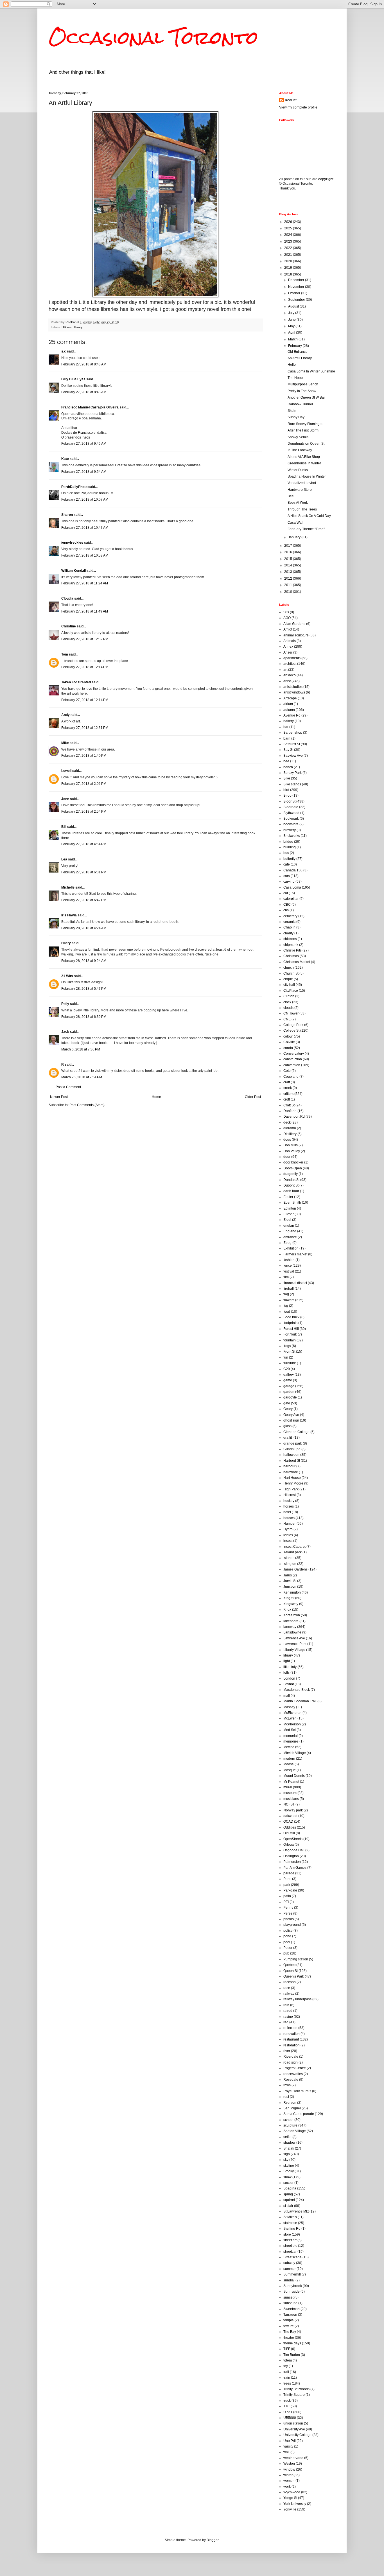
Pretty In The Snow (302, 391)
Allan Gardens (294, 624)
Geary (288, 1409)
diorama (290, 1128)
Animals (290, 641)
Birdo (287, 796)
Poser (288, 1948)
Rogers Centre (295, 2068)
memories (291, 1741)
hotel (287, 1512)
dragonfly (291, 1174)
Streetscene (292, 2257)
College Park (293, 1025)
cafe (287, 864)
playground (292, 1925)
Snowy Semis (298, 437)
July (292, 313)
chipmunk (291, 945)
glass (287, 1426)
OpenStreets (293, 1839)
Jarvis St (290, 1581)
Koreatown (292, 1615)
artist (287, 681)
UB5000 (290, 2418)
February (295, 346)
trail (286, 2372)
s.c (64, 351)
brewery (290, 830)
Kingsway (291, 1604)
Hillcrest (67, 327)
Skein (292, 411)
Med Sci (290, 1730)
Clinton (289, 996)
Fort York (290, 1334)
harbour (289, 1466)
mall (287, 1696)
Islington (290, 1564)
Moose (289, 1764)
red (286, 2022)
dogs (287, 1140)
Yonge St (290, 2498)
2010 (289, 592)
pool (287, 1942)
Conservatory (294, 1054)
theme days (292, 2343)
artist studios (293, 687)
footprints (290, 1323)
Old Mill (289, 1833)
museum (290, 1793)
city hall (289, 985)
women (289, 2481)
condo (288, 1048)
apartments (292, 658)
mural (288, 1787)
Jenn (65, 799)
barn (287, 738)
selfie (287, 2137)
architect (290, 664)
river (287, 2051)
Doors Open (293, 1168)
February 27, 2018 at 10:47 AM (85, 528)
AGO (287, 618)
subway (289, 2263)
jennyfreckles (72, 543)
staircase (290, 2223)
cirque (288, 979)
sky (286, 2160)
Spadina (290, 2188)
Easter (288, 1197)
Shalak (289, 2148)
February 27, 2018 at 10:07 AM (85, 500)
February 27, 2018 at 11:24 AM (85, 583)
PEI (286, 1902)
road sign (291, 2062)
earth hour (291, 1191)
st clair (288, 2206)
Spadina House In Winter (307, 476)
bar (286, 727)
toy (286, 2366)
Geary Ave (291, 1415)
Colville (289, 1042)
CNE (287, 1019)
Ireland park (292, 1552)
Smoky (289, 2171)
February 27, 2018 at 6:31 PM (84, 872)
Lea (64, 859)
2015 (289, 559)
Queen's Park (294, 1976)
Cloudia (67, 598)
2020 (289, 261)
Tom (65, 654)
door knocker (293, 1162)
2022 (289, 248)
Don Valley (292, 1151)
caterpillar (291, 899)
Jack (65, 1032)
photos (289, 1919)
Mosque (290, 1770)
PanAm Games (295, 1868)
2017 (289, 546)
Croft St (289, 1105)
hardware (291, 1472)
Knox (287, 1610)
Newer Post (59, 1097)
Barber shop (293, 733)
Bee (291, 496)
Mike (65, 743)
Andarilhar (69, 428)
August (294, 306)
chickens (290, 939)
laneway (290, 1627)
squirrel (289, 2200)
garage (289, 1386)
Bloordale (291, 807)
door (287, 1157)
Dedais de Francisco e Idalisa (84, 433)
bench (288, 767)
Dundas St (291, 1180)
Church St (291, 973)
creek (288, 1088)
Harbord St (292, 1461)
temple (289, 2320)
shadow (289, 2143)
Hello (292, 365)
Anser (288, 652)
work (287, 2487)
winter (288, 2475)
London (289, 1678)
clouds (288, 1008)
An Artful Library (300, 358)
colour (288, 1036)
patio (287, 1896)
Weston (289, 2464)
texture (289, 2326)
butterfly (289, 859)
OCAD (288, 1822)
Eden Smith (292, 1203)
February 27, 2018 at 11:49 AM (85, 611)
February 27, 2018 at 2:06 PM (84, 784)
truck (287, 2401)
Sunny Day (296, 417)
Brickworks (292, 836)
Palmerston (292, 1862)
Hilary (66, 943)
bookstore (291, 824)
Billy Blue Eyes (73, 379)
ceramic (289, 922)
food (287, 1312)
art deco (290, 675)
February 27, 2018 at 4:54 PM (84, 844)
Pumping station (296, 1959)
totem (288, 2360)
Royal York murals (297, 2091)
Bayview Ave (293, 756)
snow (287, 2177)
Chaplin (289, 927)
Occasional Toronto (153, 38)
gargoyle (290, 1397)
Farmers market (295, 1254)
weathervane (293, 2458)
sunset (288, 2297)
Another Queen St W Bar (306, 397)
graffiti (288, 1438)
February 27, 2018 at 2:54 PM (84, 812)
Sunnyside (292, 2292)
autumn (289, 710)
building (290, 847)
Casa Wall (295, 523)
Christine (69, 626)
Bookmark (291, 819)
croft (287, 1099)
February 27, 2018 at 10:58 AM (85, 555)
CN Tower (291, 1013)
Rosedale (291, 2080)
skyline (289, 2166)
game (288, 1380)
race (287, 1988)
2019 (289, 268)
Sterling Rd (292, 2229)
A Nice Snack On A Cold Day (309, 516)
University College (297, 2435)
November (297, 287)
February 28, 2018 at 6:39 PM (84, 1017)
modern (289, 1759)
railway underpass (297, 1999)
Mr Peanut (291, 1782)
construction (293, 1059)
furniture (290, 1363)
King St (289, 1598)
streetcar (290, 2252)
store (287, 2234)
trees (287, 2383)
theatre (289, 2338)
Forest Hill (291, 1329)
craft (287, 1082)
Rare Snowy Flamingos (305, 424)
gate (287, 1403)
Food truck (291, 1317)
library (78, 327)
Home (156, 1097)
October (295, 293)
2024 (289, 235)
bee (286, 761)
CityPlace (291, 991)
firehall (289, 1289)
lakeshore (291, 1621)
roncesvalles (293, 2074)
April (292, 333)
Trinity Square (294, 2395)
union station (293, 2423)
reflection (290, 2028)
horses (289, 1506)
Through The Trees (302, 509)
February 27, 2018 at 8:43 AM (84, 364)
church (289, 968)
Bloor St (289, 801)
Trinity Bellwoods (296, 2389)
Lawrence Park (295, 1644)
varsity (288, 2446)
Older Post (253, 1097)
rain (286, 2005)
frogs (287, 1346)
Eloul (287, 1220)
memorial (291, 1736)
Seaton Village (295, 2131)
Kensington (292, 1592)
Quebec (289, 1965)
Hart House (292, 1478)
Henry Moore (293, 1483)
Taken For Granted (76, 682)
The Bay (290, 2332)
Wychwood (292, 2492)
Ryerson (290, 2103)
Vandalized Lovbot (302, 483)
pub (286, 1953)
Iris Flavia (69, 915)
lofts (286, 1673)
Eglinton (290, 1208)
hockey (289, 1501)
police (288, 1931)
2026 (289, 222)
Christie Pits (292, 950)
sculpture (290, 2125)
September (297, 300)
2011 (289, 585)
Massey (289, 1707)
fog (286, 1306)
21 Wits (67, 976)
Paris (287, 1879)
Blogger (213, 2540)
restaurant (291, 2039)
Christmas (291, 956)
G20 (287, 1369)
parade (289, 1873)
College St (291, 1031)
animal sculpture (296, 635)
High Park (291, 1489)
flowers (289, 1300)
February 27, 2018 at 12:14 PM (85, 667)
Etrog (287, 1243)
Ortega (289, 1845)
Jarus (288, 1575)
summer (290, 2269)
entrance (290, 1237)
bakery (289, 721)
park (287, 1885)
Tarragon (290, 2315)
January (295, 537)
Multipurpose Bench (303, 384)
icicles (288, 1535)
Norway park (293, 1810)
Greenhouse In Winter (304, 463)
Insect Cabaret (294, 1547)
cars (287, 876)
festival (289, 1271)
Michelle (68, 887)
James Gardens (295, 1569)
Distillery (290, 1134)
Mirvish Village (295, 1753)
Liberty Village (294, 1650)
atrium (288, 704)
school (288, 2120)
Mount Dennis (294, 1776)
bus (286, 853)
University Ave (294, 2429)
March (293, 339)
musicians (291, 1799)
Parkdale (290, 1890)
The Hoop (295, 378)
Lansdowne (292, 1632)
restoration (292, 2045)
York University (295, 2504)
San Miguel (292, 2108)
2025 (289, 228)
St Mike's (290, 2217)
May (292, 326)
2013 (289, 572)
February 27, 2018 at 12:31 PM (85, 728)
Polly (65, 1004)
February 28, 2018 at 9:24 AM (84, 961)
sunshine (290, 2303)
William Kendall (74, 571)
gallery (289, 1375)
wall (286, 2452)
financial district (295, 1283)
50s (286, 612)
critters (288, 1094)
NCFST (289, 1804)
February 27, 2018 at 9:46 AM (84, 444)
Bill (64, 827)
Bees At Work (298, 503)
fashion (289, 1260)
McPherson (292, 1724)
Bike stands (292, 784)
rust (286, 2097)
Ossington (291, 1856)
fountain (290, 1340)
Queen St (291, 1971)
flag (286, 1294)
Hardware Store (300, 490)
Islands (289, 1558)
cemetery (290, 916)
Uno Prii (290, 2441)
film (286, 1277)
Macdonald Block (297, 1690)
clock (287, 1002)
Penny (288, 1908)
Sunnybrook (293, 2286)
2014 (289, 565)
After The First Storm (303, 430)
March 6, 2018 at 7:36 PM (81, 1049)
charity (288, 933)
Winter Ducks (298, 470)
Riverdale (291, 2057)
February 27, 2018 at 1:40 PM (84, 756)
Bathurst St (292, 744)
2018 (289, 274)
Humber (290, 1524)
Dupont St (291, 1185)
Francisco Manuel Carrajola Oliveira (90, 407)
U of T (288, 2412)
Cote (287, 1071)
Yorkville (290, 2509)
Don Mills (291, 1145)
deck (287, 1122)
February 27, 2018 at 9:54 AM (84, 472)
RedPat (291, 100)
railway (289, 1994)
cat (286, 893)
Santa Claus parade (299, 2114)
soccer (288, 2183)
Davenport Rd (294, 1117)
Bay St (288, 750)
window (289, 2469)
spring (288, 2194)
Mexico (289, 1747)
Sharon (67, 515)
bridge (288, 842)
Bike (287, 778)
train (287, 2378)
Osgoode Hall (294, 1850)
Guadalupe (292, 1449)
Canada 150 (293, 870)
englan (289, 1226)
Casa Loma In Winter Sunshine (311, 371)
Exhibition (291, 1248)
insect (288, 1541)
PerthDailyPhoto (74, 487)
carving (289, 882)
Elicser (289, 1214)
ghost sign (291, 1420)
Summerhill (292, 2274)
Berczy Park (292, 773)
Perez (288, 1913)
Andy (65, 715)
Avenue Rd (292, 715)
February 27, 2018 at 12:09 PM (85, 639)
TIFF (287, 2349)
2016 (289, 552)
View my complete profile (298, 107)
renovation (292, 2034)
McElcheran (292, 1713)
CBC (287, 905)
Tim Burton (292, 2355)
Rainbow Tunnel (300, 404)
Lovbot (289, 1684)
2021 (289, 255)
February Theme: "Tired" (306, 529)
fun (286, 1357)
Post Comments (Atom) (87, 1105)
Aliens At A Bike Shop (304, 457)
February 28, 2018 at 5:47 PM (84, 989)
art (285, 670)
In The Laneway (300, 450)
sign (287, 2154)
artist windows (294, 692)
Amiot (288, 629)
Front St (289, 1352)
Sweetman (292, 2309)
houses (289, 1518)
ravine (288, 2017)
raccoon (290, 1982)
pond (287, 1936)
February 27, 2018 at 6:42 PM (84, 900)
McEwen (290, 1718)
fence (288, 1266)
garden (289, 1392)
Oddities (290, 1827)
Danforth (290, 1111)
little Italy (290, 1667)
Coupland (291, 1077)
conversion (292, 1065)
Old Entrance (298, 352)
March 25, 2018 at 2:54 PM (82, 1077)
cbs (286, 910)
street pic (290, 2246)
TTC (287, 2406)
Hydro (288, 1529)
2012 (289, 579)
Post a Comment (68, 1087)
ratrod (288, 2011)
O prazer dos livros (76, 437)
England (290, 1231)
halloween (291, 1455)
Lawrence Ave (294, 1638)
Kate (65, 459)
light (287, 1661)
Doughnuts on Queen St (306, 444)
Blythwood (291, 813)
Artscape (290, 698)
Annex (288, 647)
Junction (290, 1587)
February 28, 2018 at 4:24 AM (84, 928)
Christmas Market (297, 962)
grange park (293, 1443)
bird (286, 790)
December (297, 280)
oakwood (290, 1816)
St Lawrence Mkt (296, 2211)
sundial (289, 2280)
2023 (289, 241)
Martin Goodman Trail (300, 1701)
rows (287, 2085)
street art (290, 2240)
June (292, 320)
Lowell (66, 771)
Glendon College (296, 1432)
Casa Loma (292, 887)
